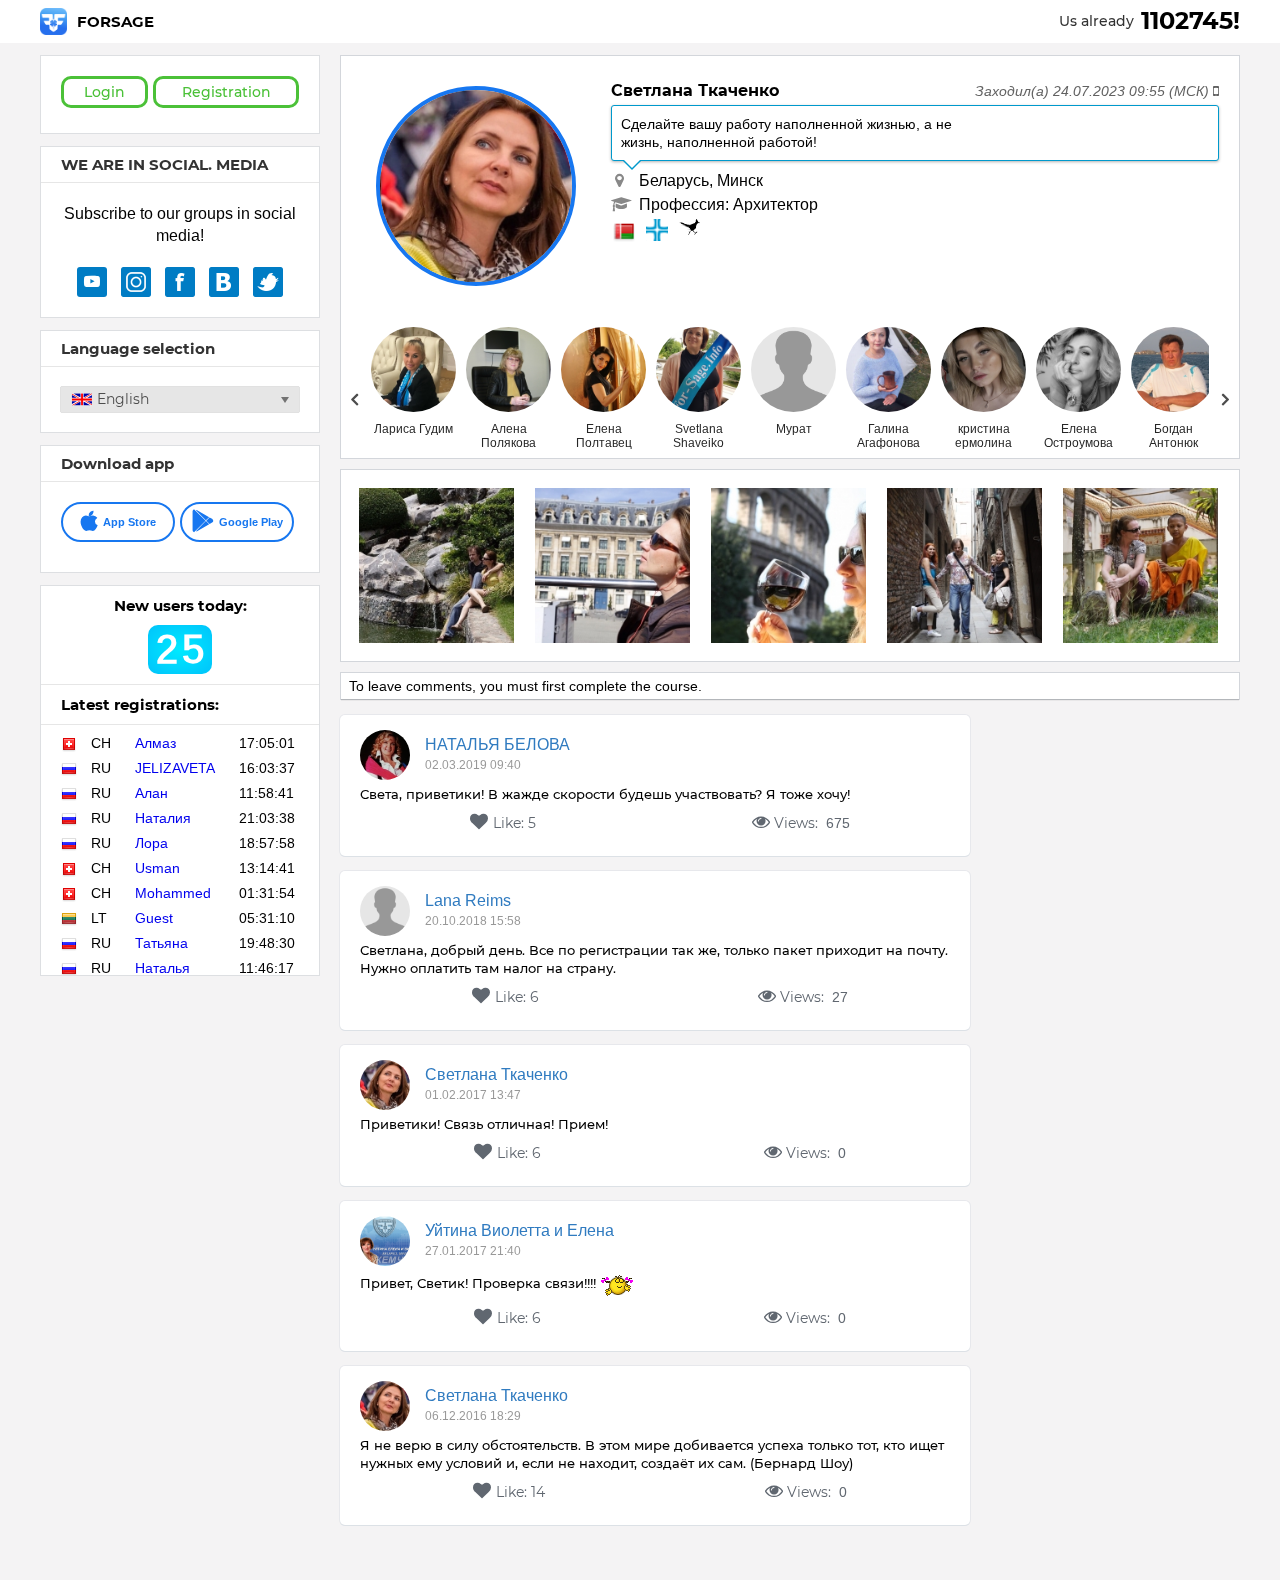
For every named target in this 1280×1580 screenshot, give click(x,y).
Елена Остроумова (1078, 436)
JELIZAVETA (175, 768)
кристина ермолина (983, 436)
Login (104, 92)
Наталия (163, 818)
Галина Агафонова (888, 436)
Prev (354, 399)
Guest (154, 918)
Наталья (162, 968)
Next (1225, 399)
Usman (157, 868)
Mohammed (173, 893)
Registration (226, 92)
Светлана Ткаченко (496, 1074)
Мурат (794, 429)
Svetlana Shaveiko (698, 436)
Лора (151, 843)
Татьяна (161, 943)
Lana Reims (468, 900)
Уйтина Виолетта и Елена (519, 1230)
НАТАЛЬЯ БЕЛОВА (497, 744)
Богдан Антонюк (1173, 436)
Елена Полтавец (604, 436)
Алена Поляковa (508, 436)
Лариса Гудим (413, 429)
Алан (151, 793)
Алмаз (155, 743)
